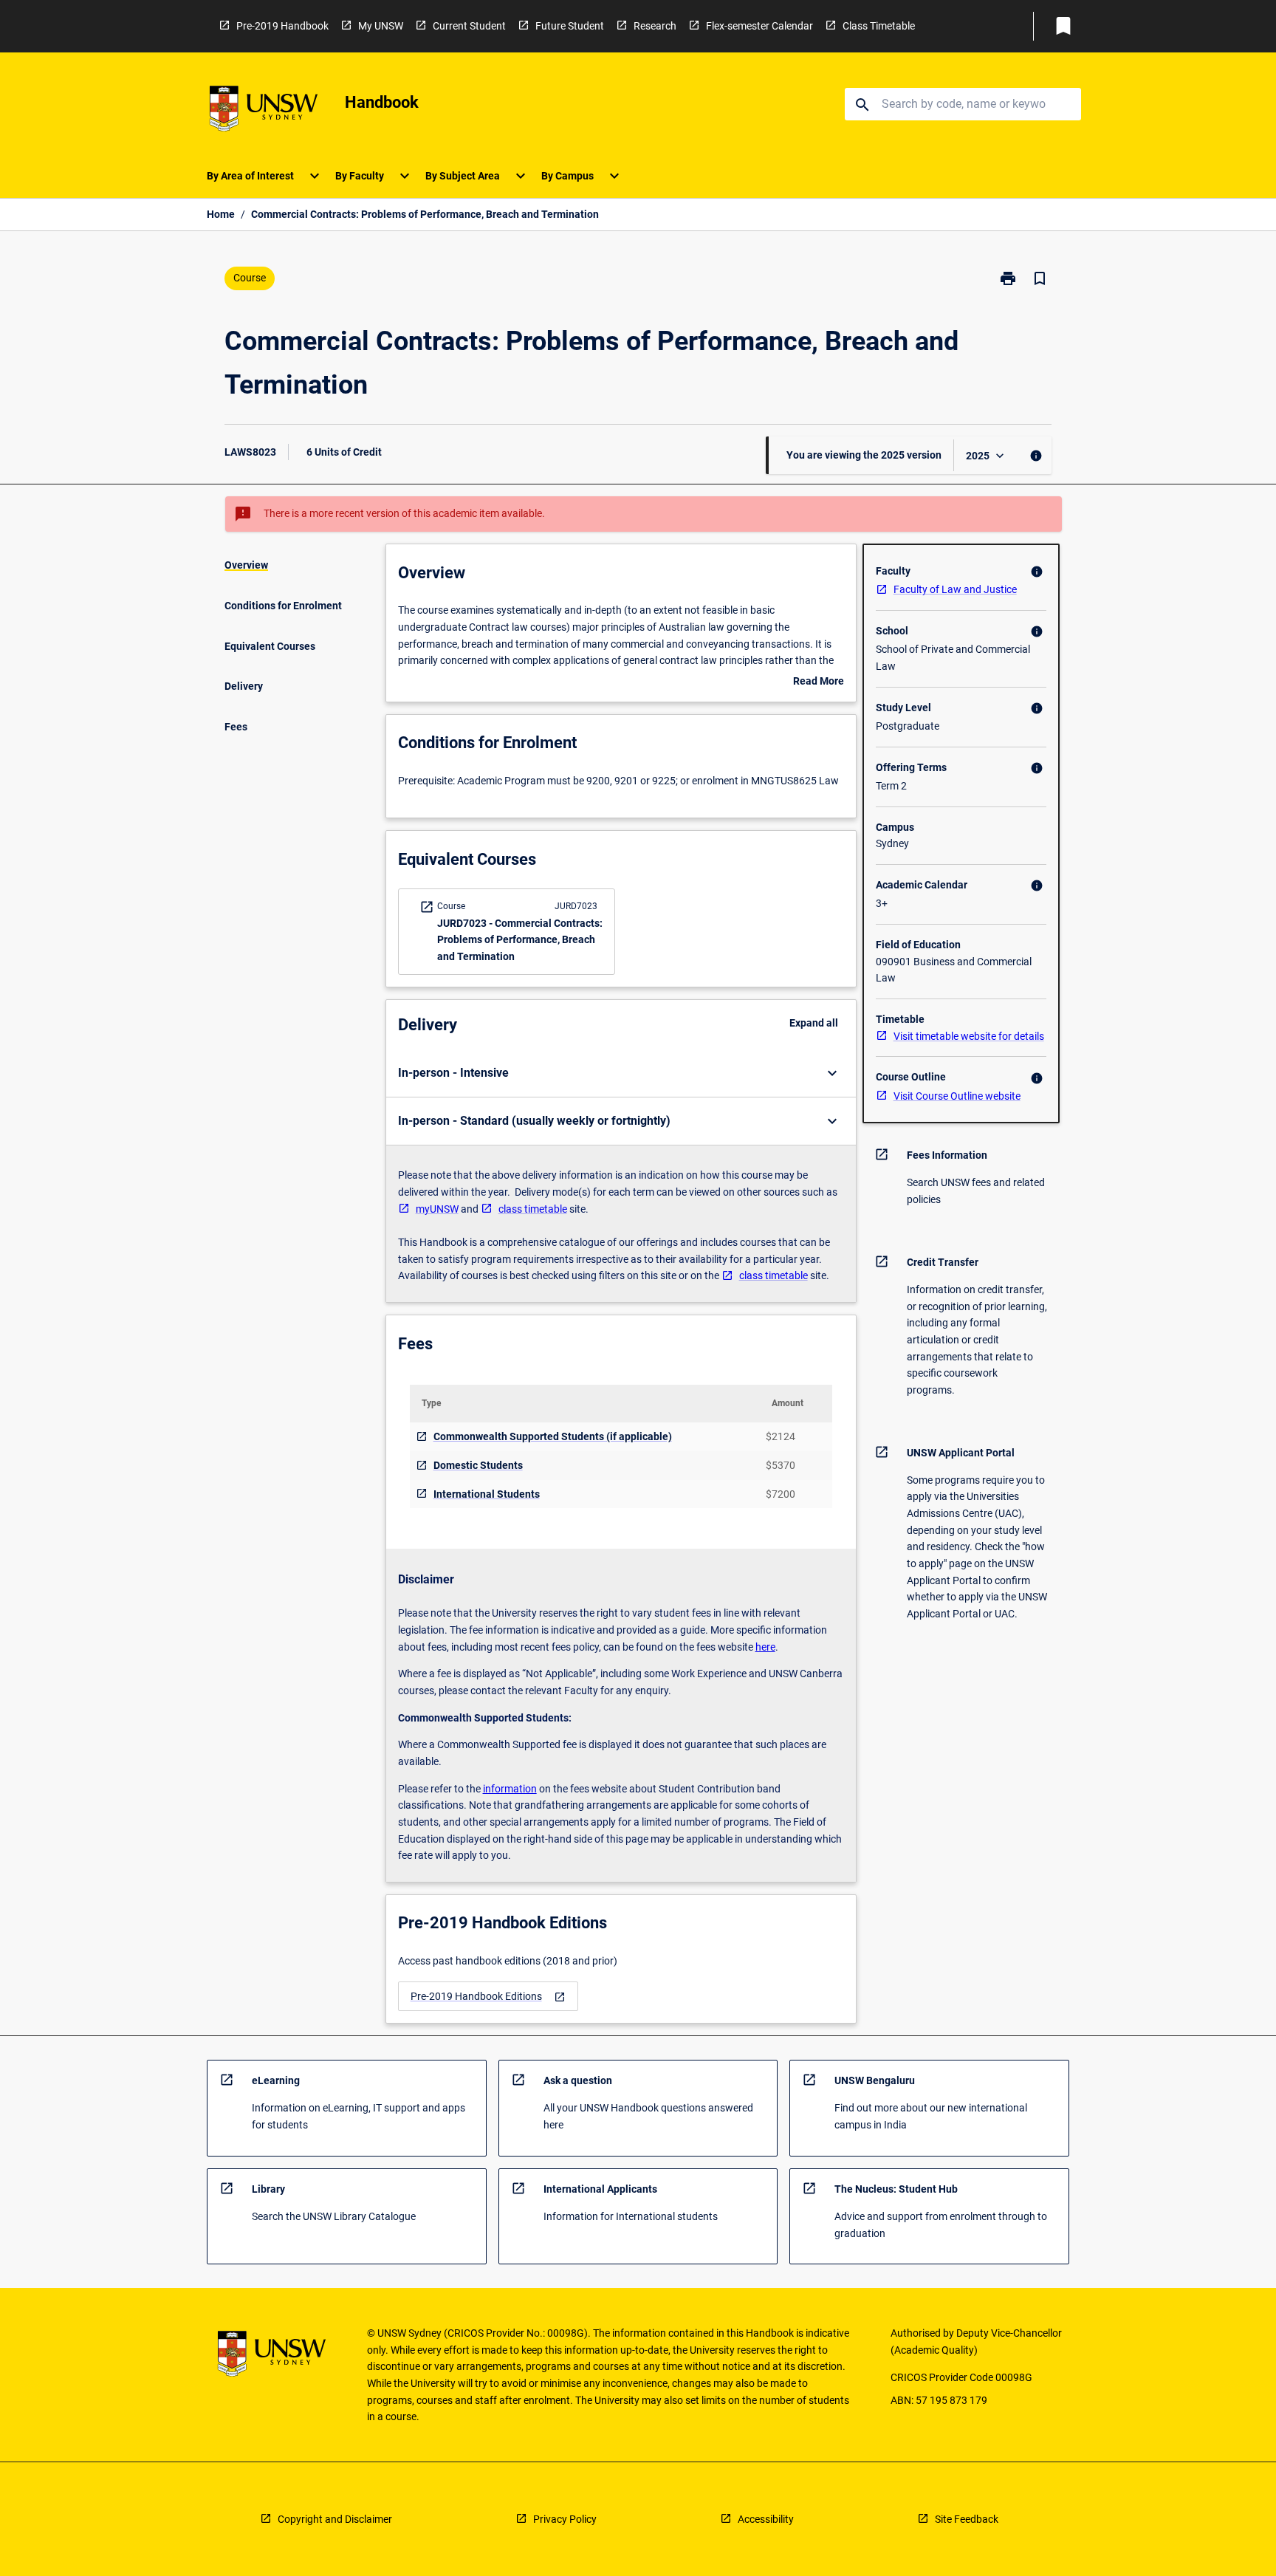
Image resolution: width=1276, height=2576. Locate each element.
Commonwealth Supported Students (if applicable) (553, 1436)
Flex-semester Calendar (759, 26)
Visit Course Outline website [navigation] (957, 1096)
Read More (819, 682)
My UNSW (381, 26)
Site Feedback (967, 2519)
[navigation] (488, 1997)
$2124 (781, 1436)
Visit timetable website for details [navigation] (969, 1036)
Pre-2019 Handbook (282, 26)
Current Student (469, 26)
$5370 (781, 1465)
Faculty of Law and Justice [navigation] (955, 589)
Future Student (570, 26)
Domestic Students (478, 1465)
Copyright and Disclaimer (335, 2519)
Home (221, 214)
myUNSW (437, 1209)
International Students (487, 1494)
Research (655, 26)
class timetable (533, 1209)
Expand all (814, 1023)
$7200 (781, 1494)
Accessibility (766, 2519)
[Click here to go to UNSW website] (264, 111)
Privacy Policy (565, 2519)
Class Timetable (879, 26)
